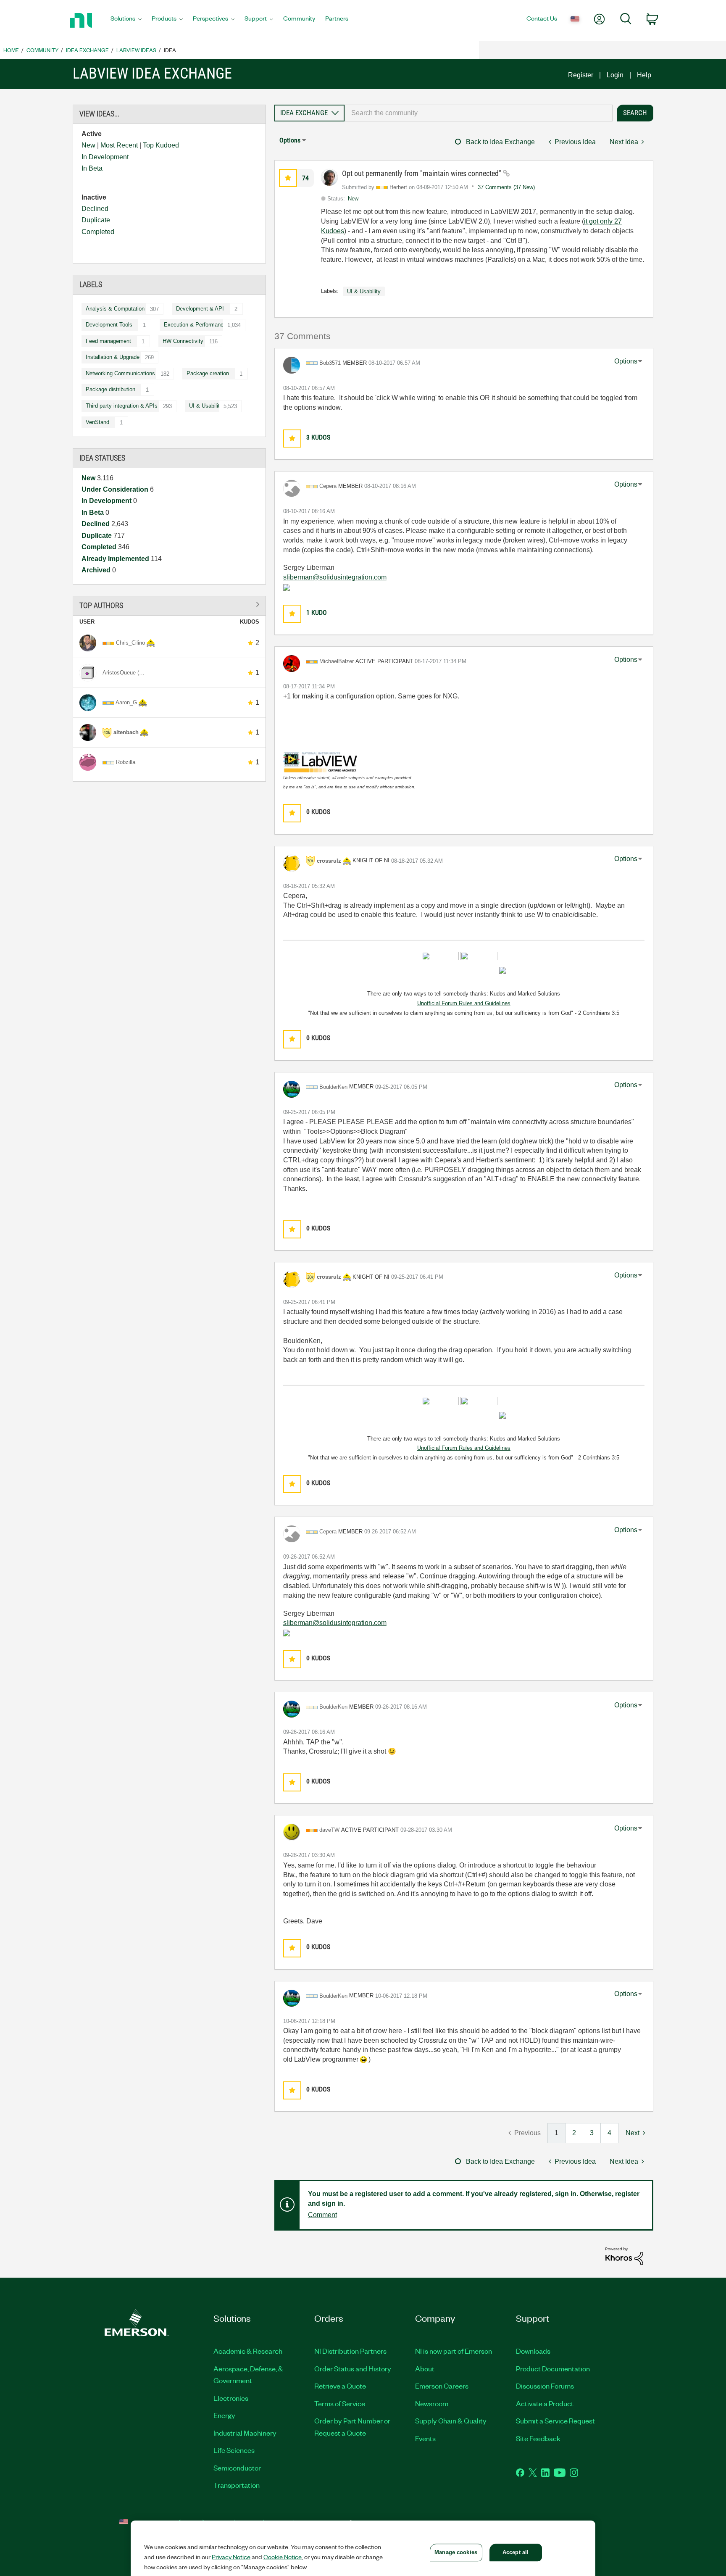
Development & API (200, 309)
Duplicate (96, 220)
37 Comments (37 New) (506, 187)
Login (615, 75)
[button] (288, 178)
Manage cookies (456, 2552)
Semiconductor (237, 2468)
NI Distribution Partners (350, 2351)
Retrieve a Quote (340, 2386)
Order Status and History (353, 2368)
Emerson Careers (442, 2386)
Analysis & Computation (115, 309)
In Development (105, 157)
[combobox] (479, 113)
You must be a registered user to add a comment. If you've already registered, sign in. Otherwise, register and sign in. (474, 2199)
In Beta (92, 168)
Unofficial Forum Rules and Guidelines (464, 1003)
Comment (322, 2215)
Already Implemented (116, 559)
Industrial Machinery (245, 2433)
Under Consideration (116, 489)
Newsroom (432, 2403)
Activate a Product (545, 2403)
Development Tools (109, 325)
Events (425, 2438)
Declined (95, 209)
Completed (98, 232)
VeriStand (97, 422)
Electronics (231, 2398)
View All (169, 604)
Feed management (108, 341)
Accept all (516, 2552)
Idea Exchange (87, 50)
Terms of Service (340, 2403)
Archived (97, 570)
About (425, 2368)
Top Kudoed (161, 145)
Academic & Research (248, 2351)
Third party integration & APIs (122, 406)
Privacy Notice (231, 2557)
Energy (224, 2415)
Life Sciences (234, 2450)
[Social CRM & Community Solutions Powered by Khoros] (624, 2256)
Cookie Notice (283, 2557)
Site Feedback (538, 2438)
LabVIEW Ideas (136, 50)
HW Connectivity (183, 341)
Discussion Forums (545, 2386)
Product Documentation (553, 2368)
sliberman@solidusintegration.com (335, 577)
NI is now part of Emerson (454, 2351)
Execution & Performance (195, 325)
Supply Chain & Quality (451, 2421)
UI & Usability (206, 406)
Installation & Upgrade (113, 357)
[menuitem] (126, 21)
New (88, 145)
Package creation (208, 373)
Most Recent (119, 145)
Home (11, 50)
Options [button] (290, 140)
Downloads (533, 2351)
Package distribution (110, 389)
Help (644, 75)
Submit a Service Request (555, 2421)
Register (581, 75)
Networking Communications (120, 373)
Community (42, 50)
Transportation (237, 2485)
